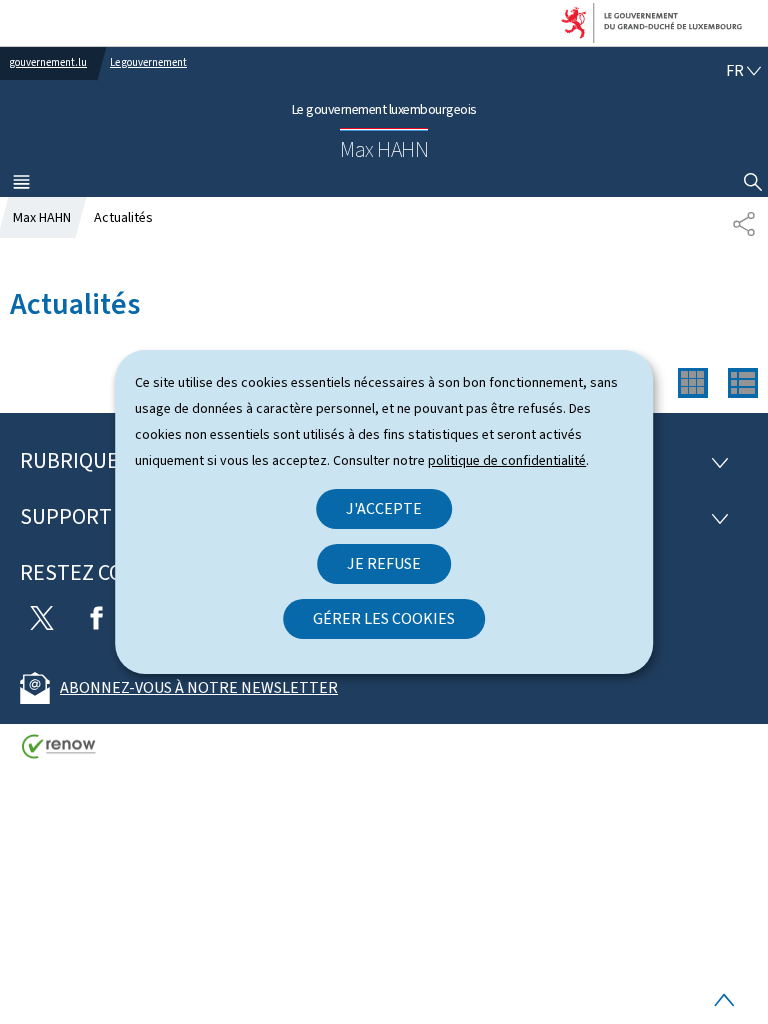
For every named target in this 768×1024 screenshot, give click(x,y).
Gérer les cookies (384, 618)
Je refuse (384, 563)
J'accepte (384, 508)
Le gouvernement (148, 62)
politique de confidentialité (507, 460)
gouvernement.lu (48, 62)
